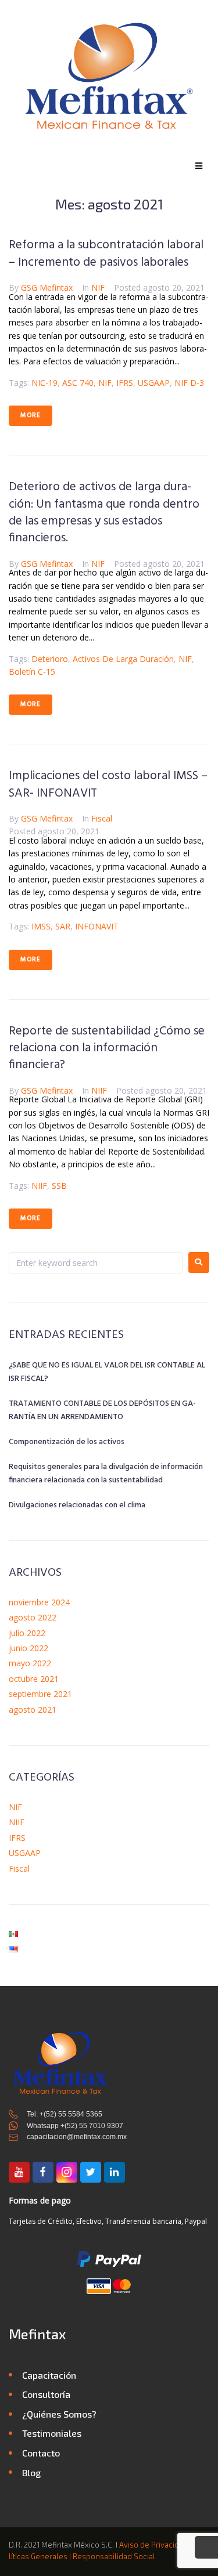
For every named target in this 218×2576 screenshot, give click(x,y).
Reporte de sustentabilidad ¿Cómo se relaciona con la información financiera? (107, 1048)
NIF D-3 (189, 383)
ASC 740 (78, 383)
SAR (63, 926)
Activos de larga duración (123, 659)
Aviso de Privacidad (153, 2545)
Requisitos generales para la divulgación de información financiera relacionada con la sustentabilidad (106, 1474)
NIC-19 (44, 383)
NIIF (99, 1090)
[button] (199, 166)
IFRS (125, 383)
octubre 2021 (34, 1679)
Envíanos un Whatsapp (206, 2549)
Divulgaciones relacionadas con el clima (77, 1505)
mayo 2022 (30, 1663)
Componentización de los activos (67, 1442)
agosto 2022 (33, 1617)
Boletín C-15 (32, 672)
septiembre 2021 (40, 1694)
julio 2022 (27, 1633)
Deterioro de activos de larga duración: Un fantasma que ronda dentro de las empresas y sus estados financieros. (104, 513)
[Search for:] (96, 1263)
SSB (59, 1186)
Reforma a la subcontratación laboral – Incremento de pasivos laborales (106, 254)
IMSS (41, 926)
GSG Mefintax (47, 287)
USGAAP (154, 383)
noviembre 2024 (39, 1602)
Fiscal (102, 818)
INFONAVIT (97, 926)
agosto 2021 (33, 1710)
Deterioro (50, 659)
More (31, 415)
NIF (98, 287)
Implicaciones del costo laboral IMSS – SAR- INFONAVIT (108, 784)
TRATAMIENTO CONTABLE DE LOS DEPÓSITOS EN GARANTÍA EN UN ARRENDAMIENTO (102, 1410)
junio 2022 (28, 1648)
